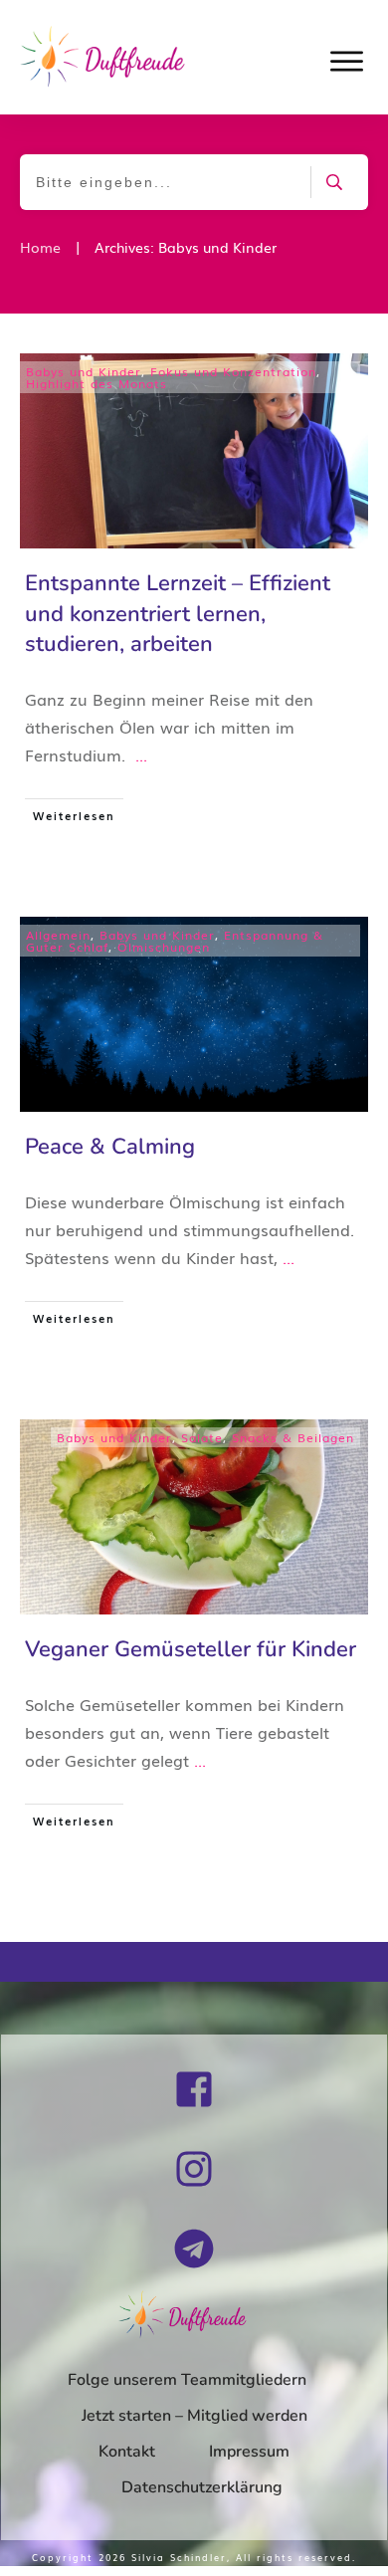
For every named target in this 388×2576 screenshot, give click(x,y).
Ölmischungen (164, 947)
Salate (202, 1437)
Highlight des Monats (97, 383)
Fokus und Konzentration (233, 371)
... (141, 754)
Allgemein (58, 935)
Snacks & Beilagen (293, 1437)
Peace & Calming (110, 1147)
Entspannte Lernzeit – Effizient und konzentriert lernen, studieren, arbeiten (178, 614)
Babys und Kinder (84, 371)
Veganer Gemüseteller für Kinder (191, 1649)
